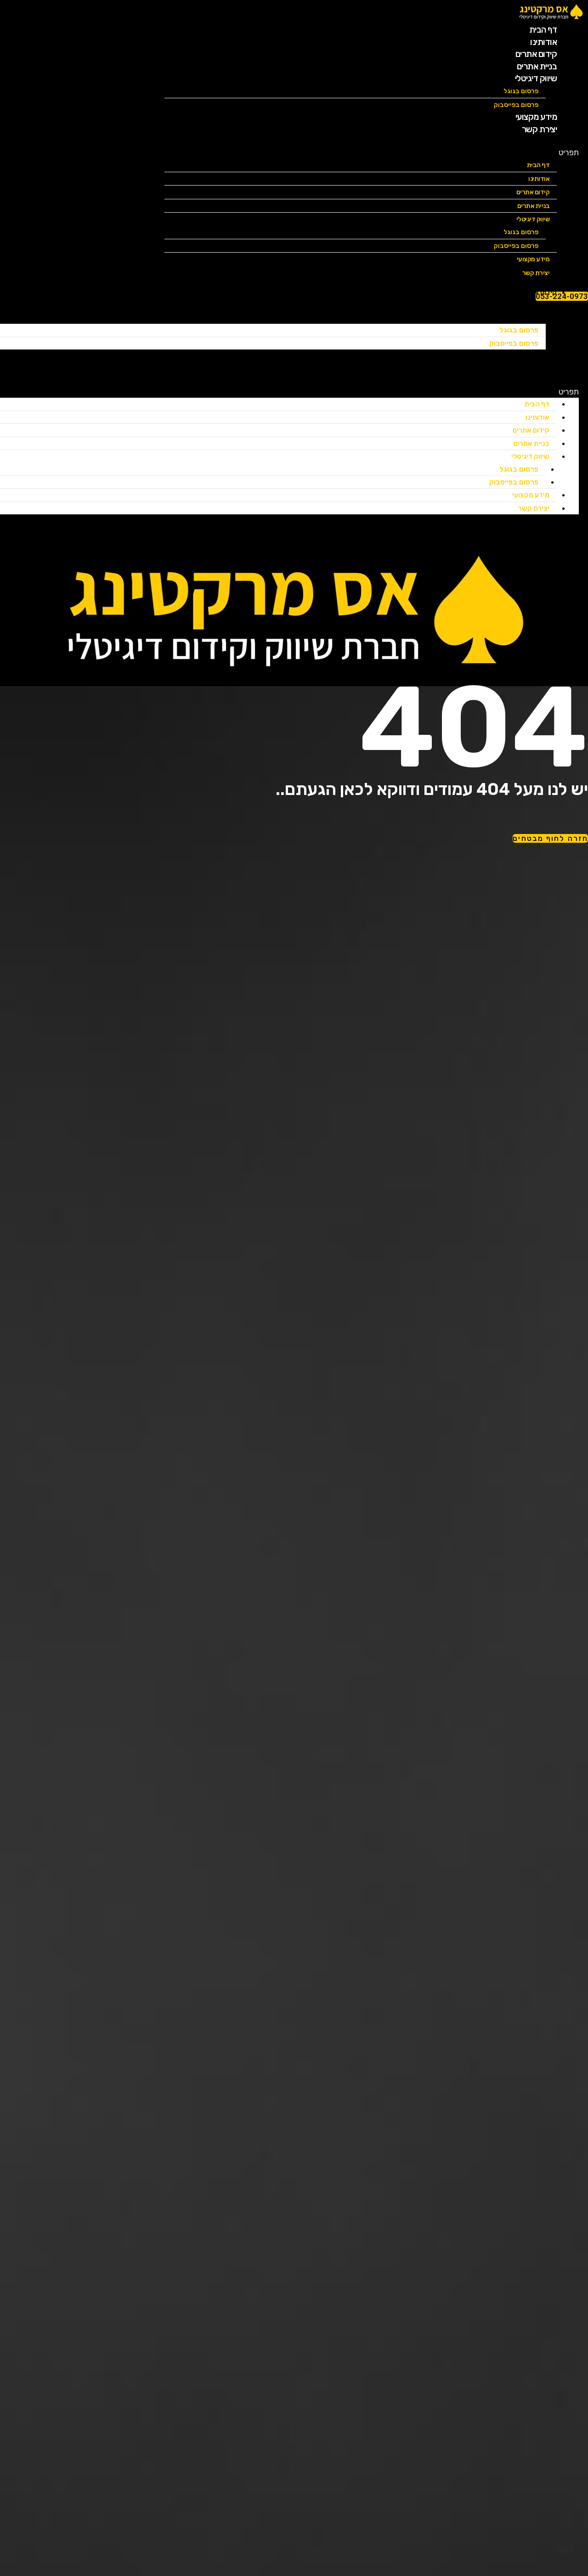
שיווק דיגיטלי (536, 78)
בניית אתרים (534, 206)
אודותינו (539, 179)
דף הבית (538, 165)
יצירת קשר (540, 129)
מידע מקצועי (531, 495)
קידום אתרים (533, 192)
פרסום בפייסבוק (516, 246)
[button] (372, 152)
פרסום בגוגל (521, 91)
